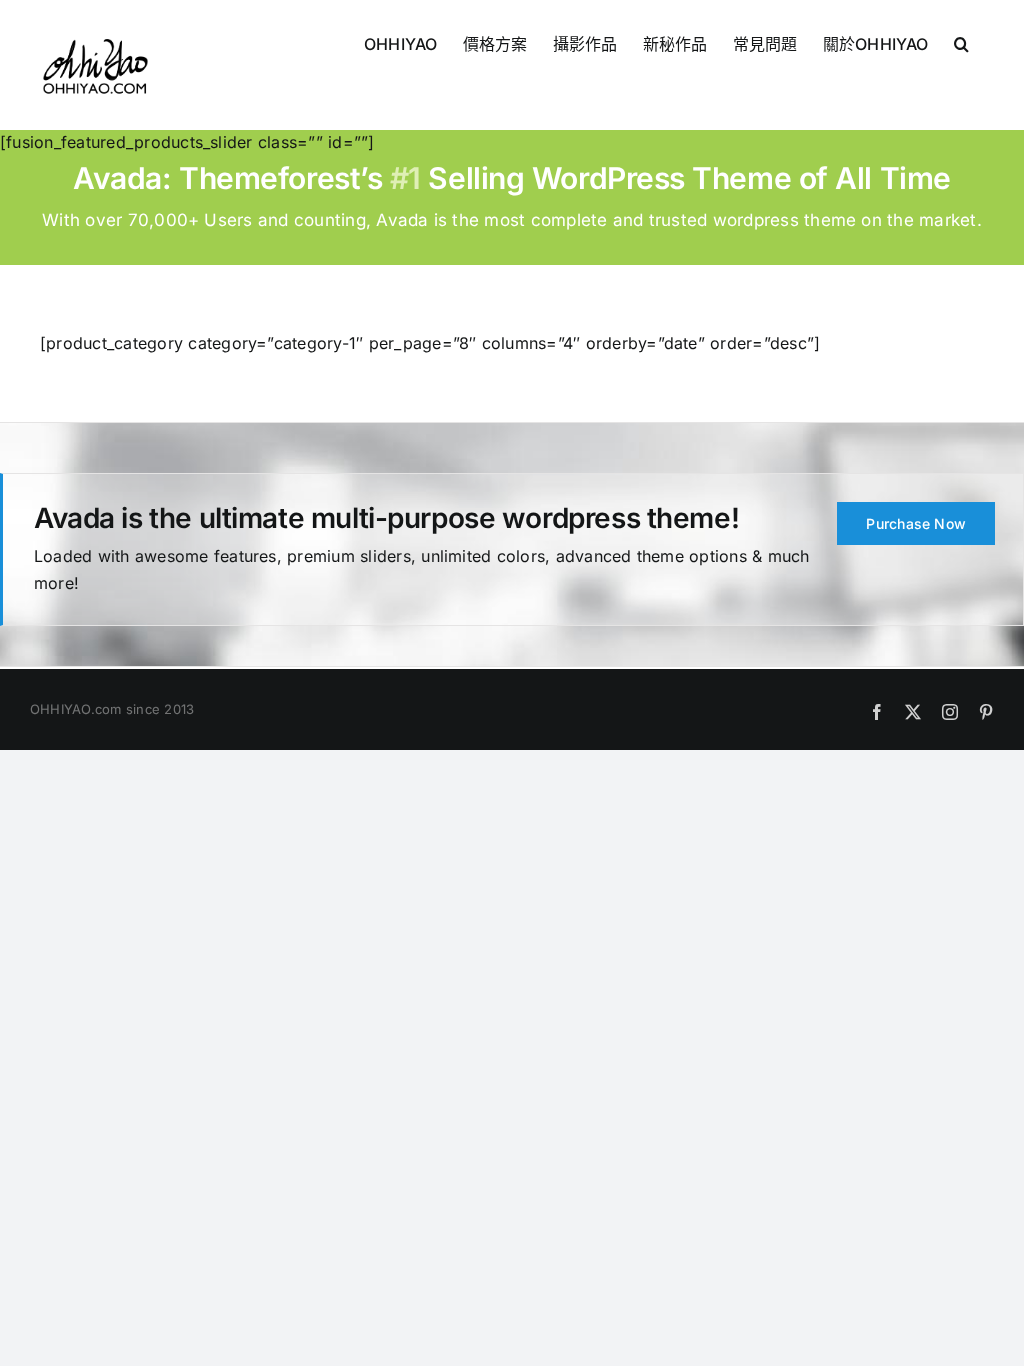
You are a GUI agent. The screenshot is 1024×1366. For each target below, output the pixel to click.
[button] (961, 42)
